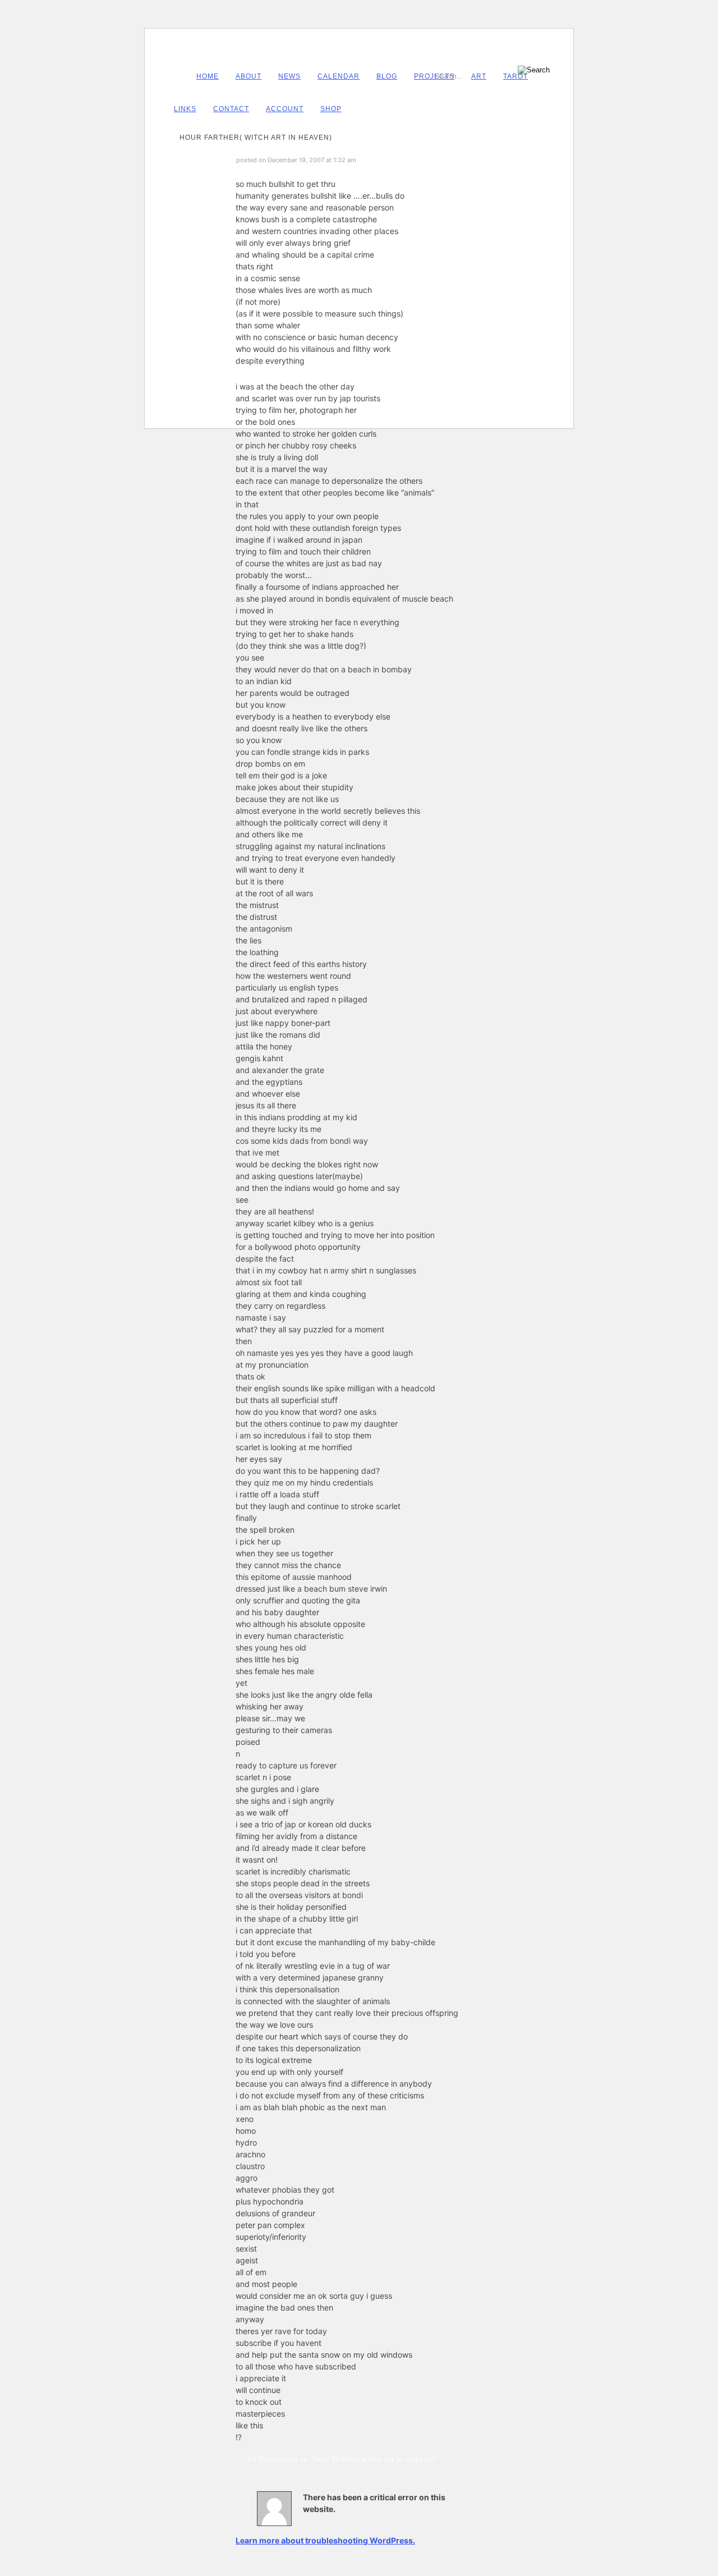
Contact (231, 109)
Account (285, 109)
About (248, 76)
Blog (387, 76)
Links (185, 109)
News (289, 76)
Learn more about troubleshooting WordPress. (325, 2540)
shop (331, 109)
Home (208, 76)
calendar (339, 76)
